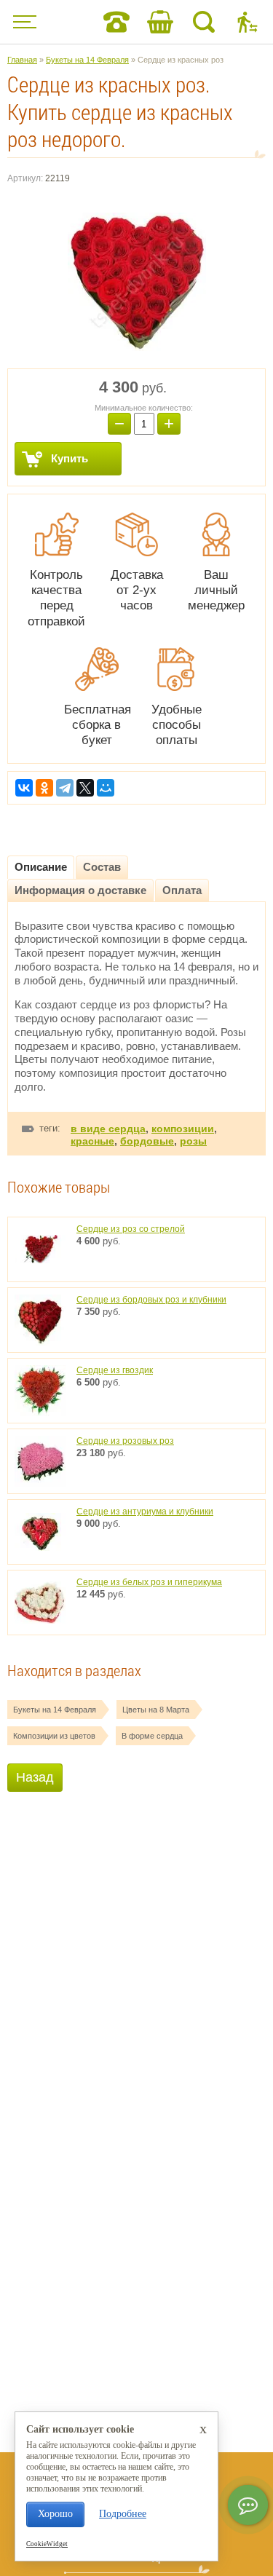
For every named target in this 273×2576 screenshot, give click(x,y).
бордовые (147, 1141)
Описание (41, 867)
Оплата (182, 890)
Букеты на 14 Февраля (55, 1710)
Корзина (160, 22)
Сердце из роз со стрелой (131, 1229)
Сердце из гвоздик (115, 1370)
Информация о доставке (80, 890)
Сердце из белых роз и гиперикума (149, 1582)
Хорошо (55, 2514)
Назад (35, 1777)
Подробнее (123, 2514)
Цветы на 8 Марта (156, 1710)
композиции (183, 1129)
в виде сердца (108, 1129)
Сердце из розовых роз (125, 1441)
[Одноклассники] (44, 788)
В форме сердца (152, 1736)
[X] (85, 788)
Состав (102, 867)
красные (92, 1141)
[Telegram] (65, 788)
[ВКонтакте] (24, 788)
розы (193, 1141)
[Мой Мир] (106, 788)
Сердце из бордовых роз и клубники (151, 1300)
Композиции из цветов (54, 1736)
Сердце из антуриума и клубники (145, 1512)
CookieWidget (47, 2544)
